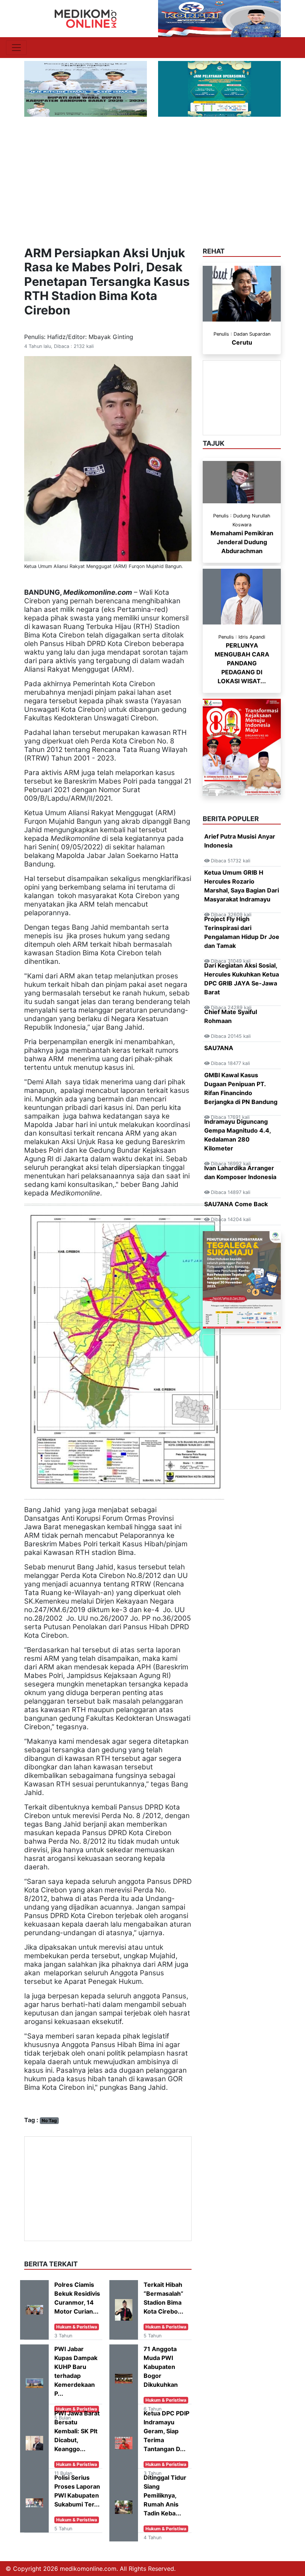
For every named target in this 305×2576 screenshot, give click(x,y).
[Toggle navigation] (16, 48)
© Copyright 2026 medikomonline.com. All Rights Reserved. (91, 2569)
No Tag (49, 2120)
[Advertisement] (152, 172)
